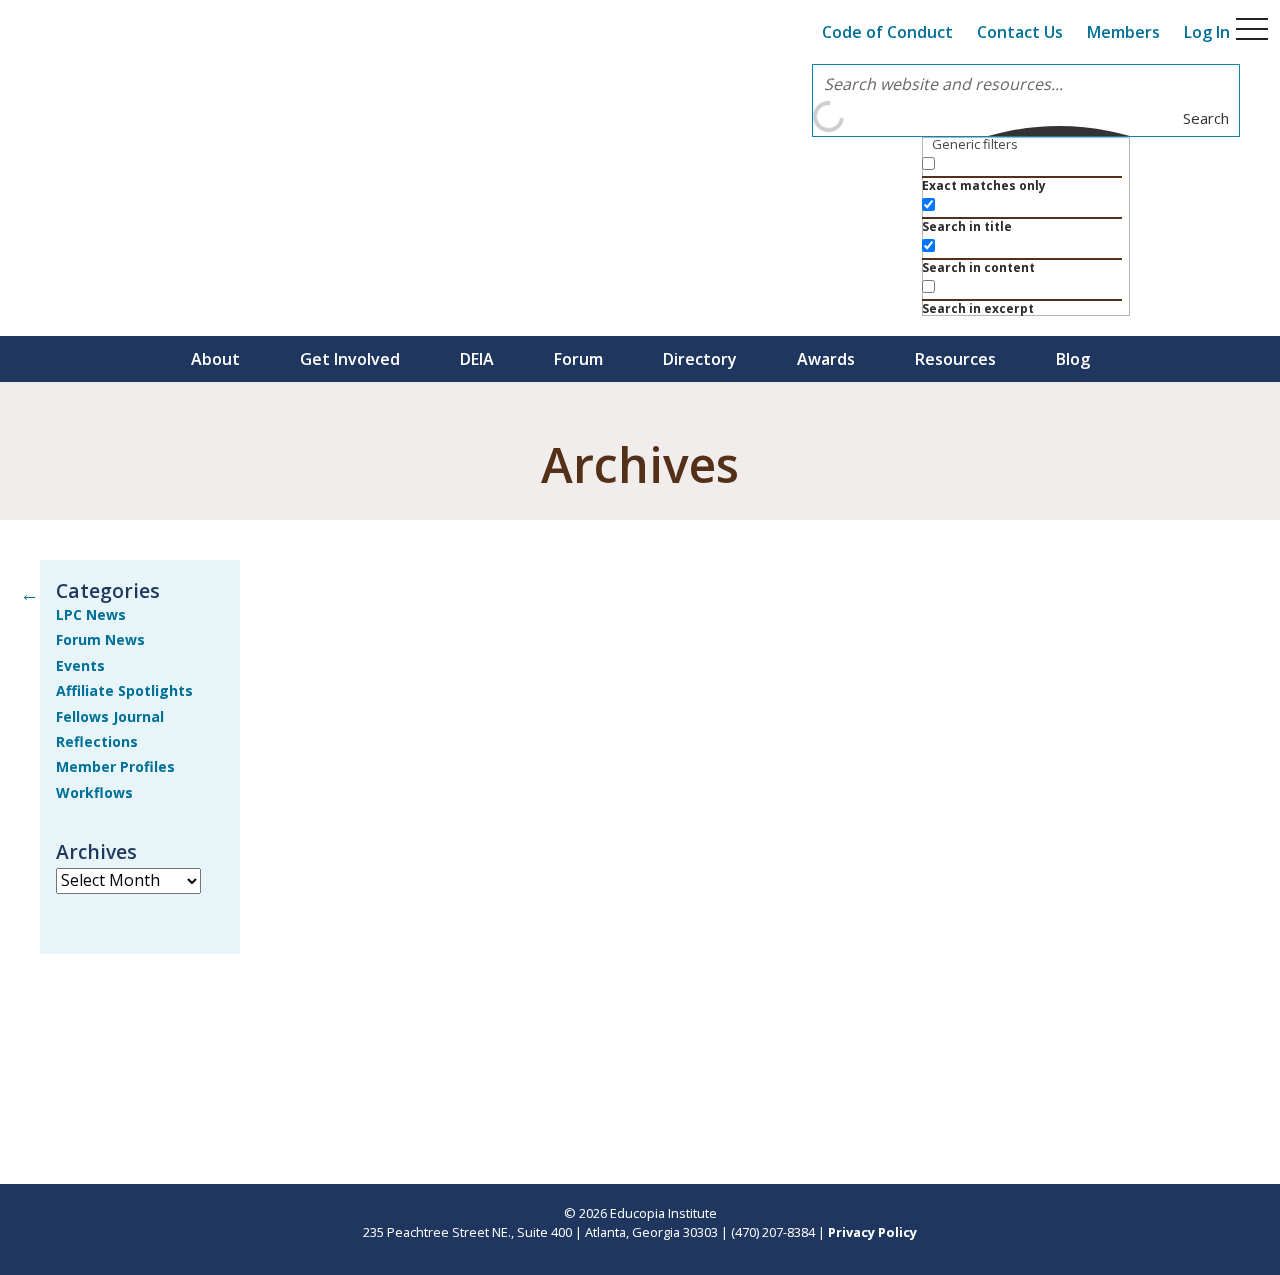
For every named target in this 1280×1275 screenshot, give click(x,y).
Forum (578, 359)
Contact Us (1020, 32)
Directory (700, 359)
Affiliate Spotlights (124, 690)
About (215, 359)
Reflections (97, 741)
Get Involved (350, 359)
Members (1123, 32)
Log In (1207, 32)
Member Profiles (115, 766)
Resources (955, 359)
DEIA (477, 359)
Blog (1073, 359)
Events (80, 665)
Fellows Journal (110, 716)
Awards (826, 359)
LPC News (91, 614)
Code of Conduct (887, 32)
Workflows (94, 792)
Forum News (100, 639)
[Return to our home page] (160, 75)
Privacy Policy (872, 1232)
